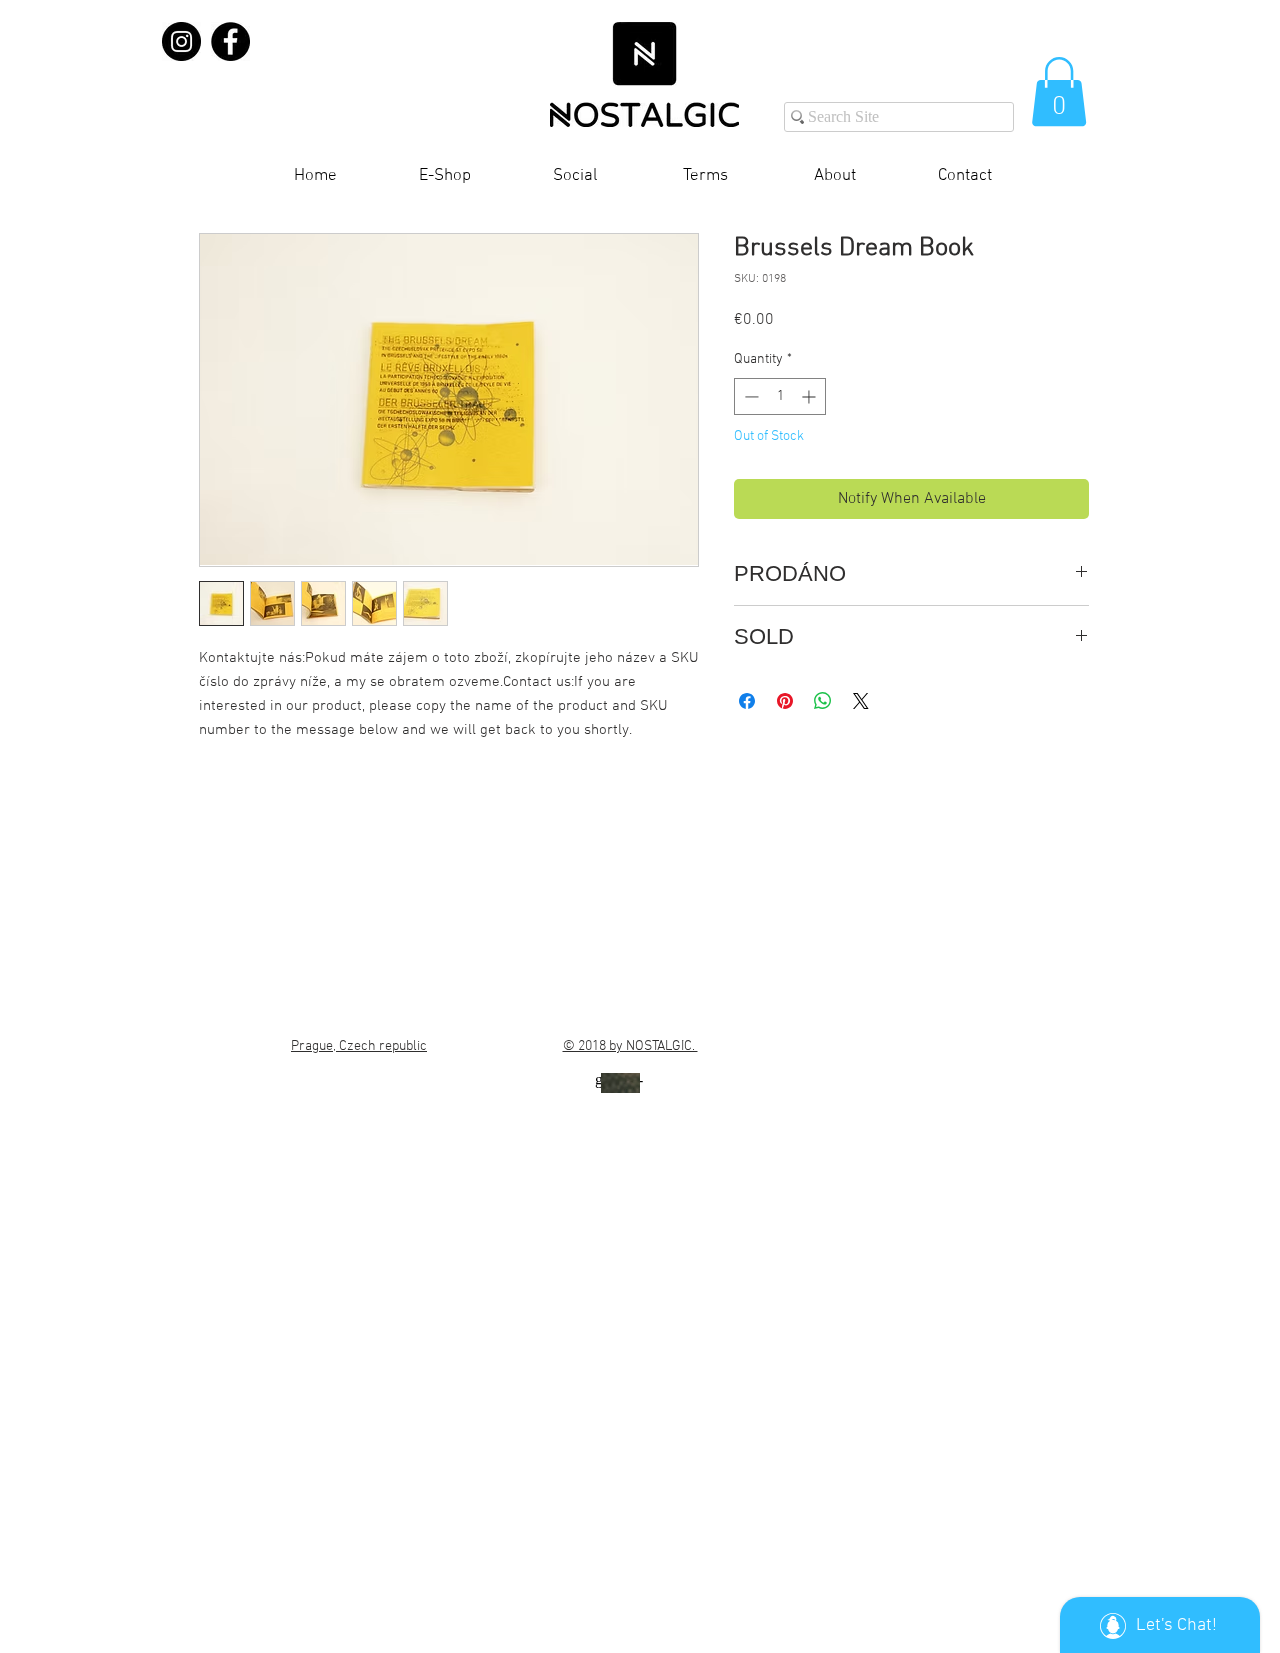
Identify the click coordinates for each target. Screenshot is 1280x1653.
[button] (1059, 91)
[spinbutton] (780, 396)
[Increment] (810, 396)
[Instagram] (181, 41)
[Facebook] (230, 41)
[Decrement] (749, 396)
